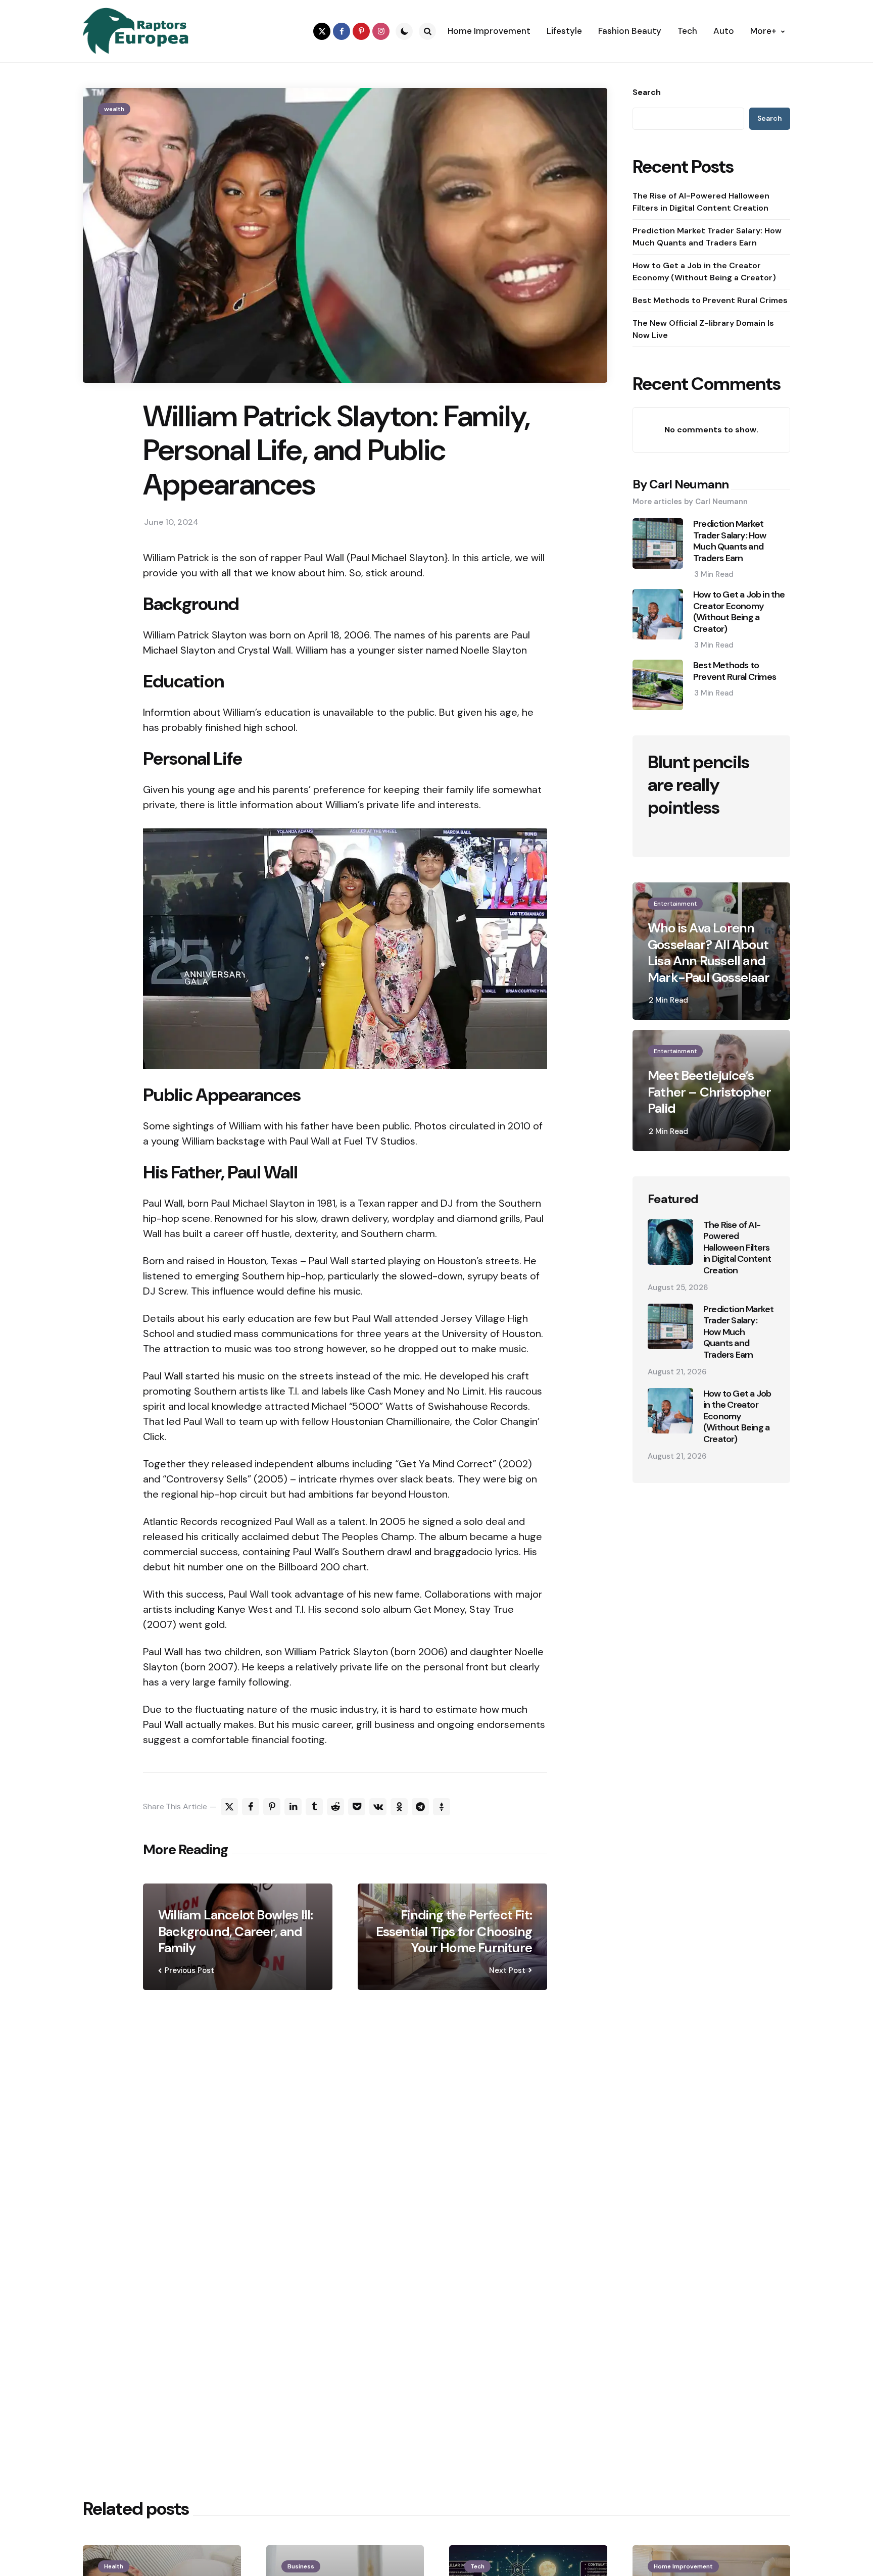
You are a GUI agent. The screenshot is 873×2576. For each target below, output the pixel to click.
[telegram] (420, 1807)
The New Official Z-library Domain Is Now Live (703, 329)
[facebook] (342, 31)
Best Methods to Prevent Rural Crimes (710, 300)
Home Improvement (683, 2566)
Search (647, 92)
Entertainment (675, 904)
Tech (477, 2566)
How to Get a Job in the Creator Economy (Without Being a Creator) (704, 271)
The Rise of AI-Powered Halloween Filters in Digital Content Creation (701, 202)
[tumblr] (314, 1807)
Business (301, 2566)
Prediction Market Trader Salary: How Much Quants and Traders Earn (707, 237)
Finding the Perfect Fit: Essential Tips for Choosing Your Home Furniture (454, 1931)
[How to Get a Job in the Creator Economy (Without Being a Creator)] (670, 1411)
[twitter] (322, 31)
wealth (114, 109)
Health (114, 2566)
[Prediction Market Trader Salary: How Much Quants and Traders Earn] (670, 1326)
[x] (229, 1807)
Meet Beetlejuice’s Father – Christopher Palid (709, 1092)
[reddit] (335, 1807)
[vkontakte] (378, 1807)
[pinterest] (361, 31)
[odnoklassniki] (399, 1807)
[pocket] (357, 1807)
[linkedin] (293, 1807)
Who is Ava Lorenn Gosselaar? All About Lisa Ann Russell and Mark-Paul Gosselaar (709, 953)
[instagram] (381, 31)
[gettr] (442, 1807)
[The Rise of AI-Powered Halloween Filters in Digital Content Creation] (670, 1242)
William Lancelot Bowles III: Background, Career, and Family (236, 1931)
